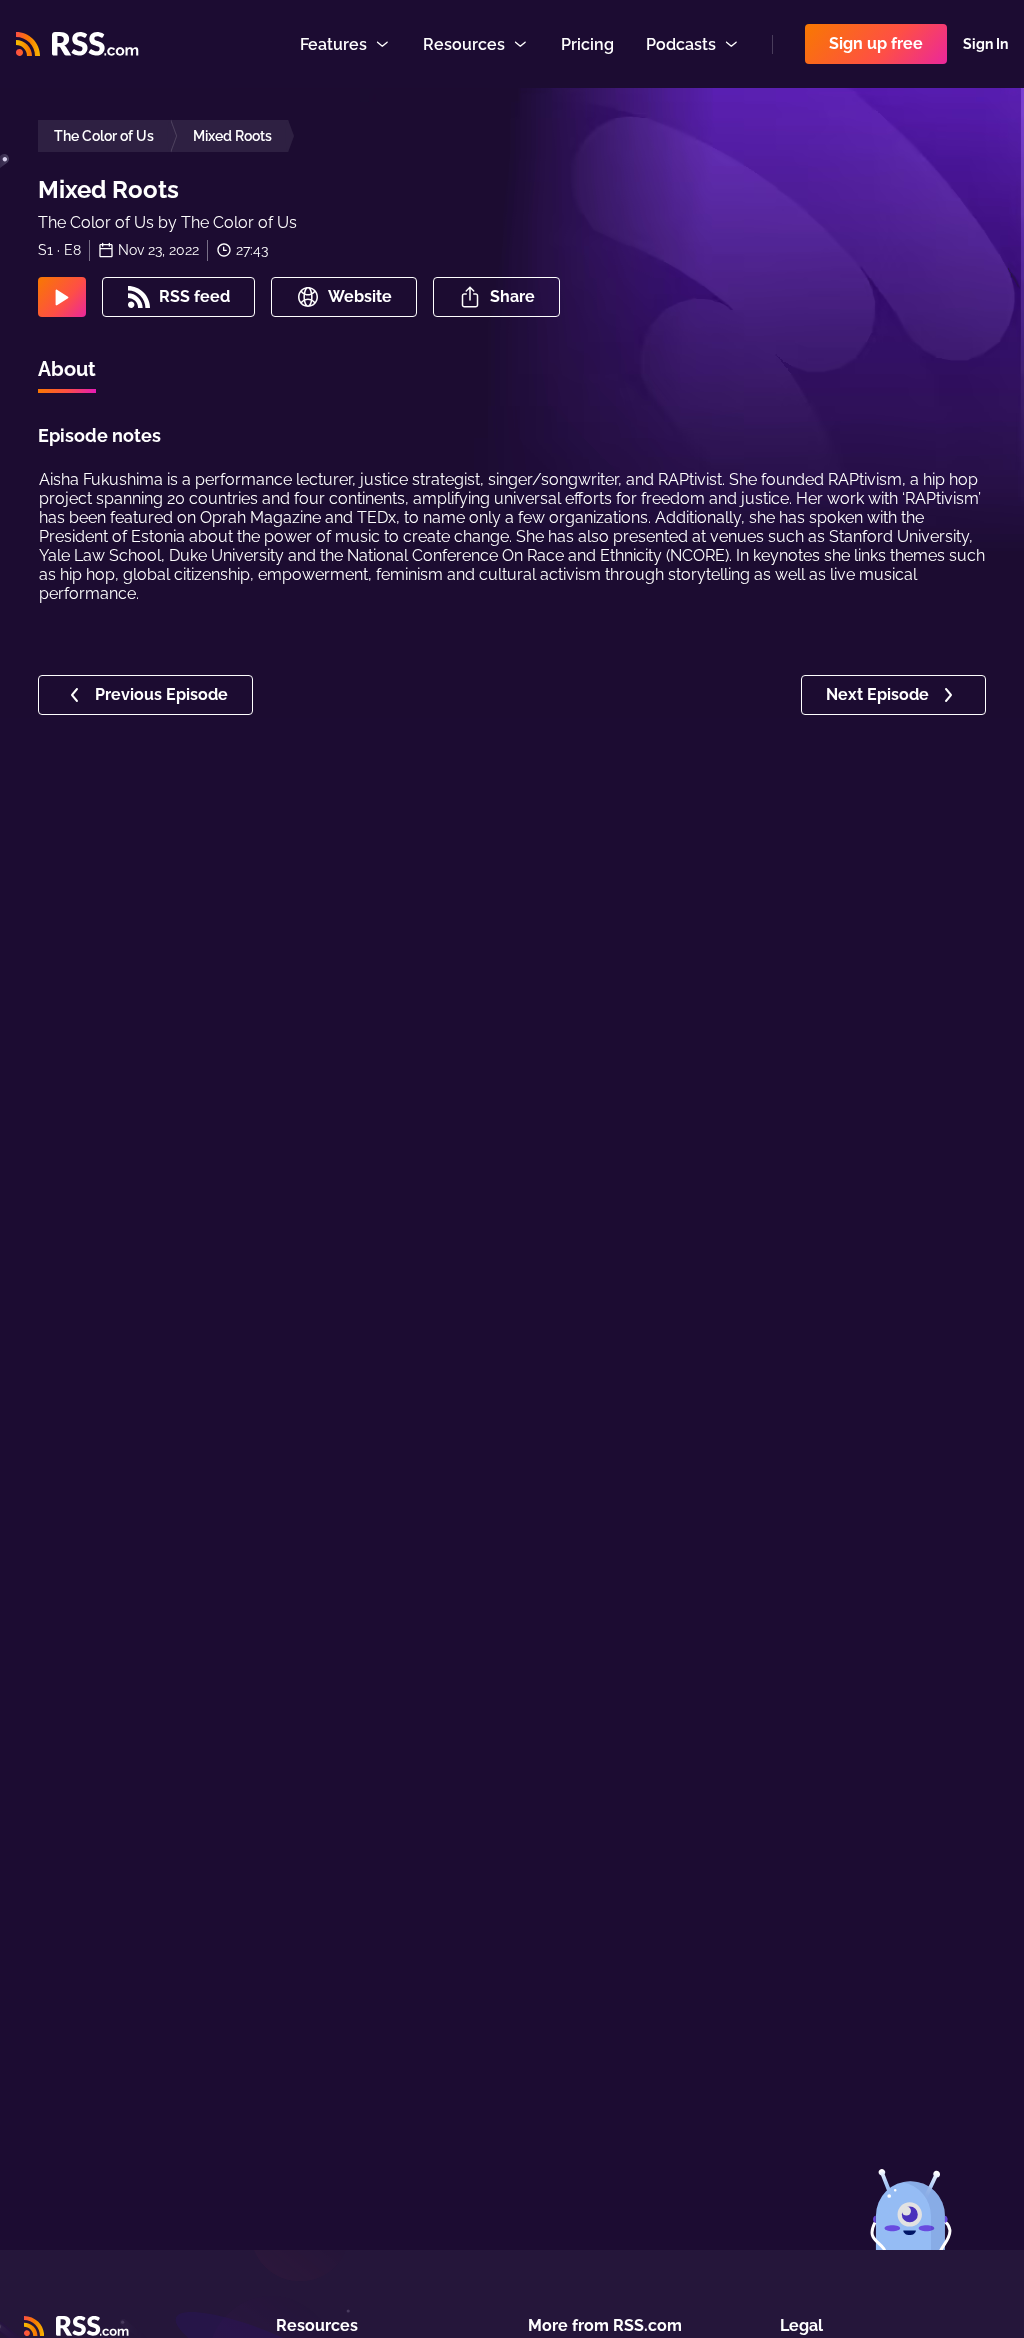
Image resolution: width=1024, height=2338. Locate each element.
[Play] (62, 297)
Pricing (587, 44)
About (67, 369)
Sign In (985, 44)
